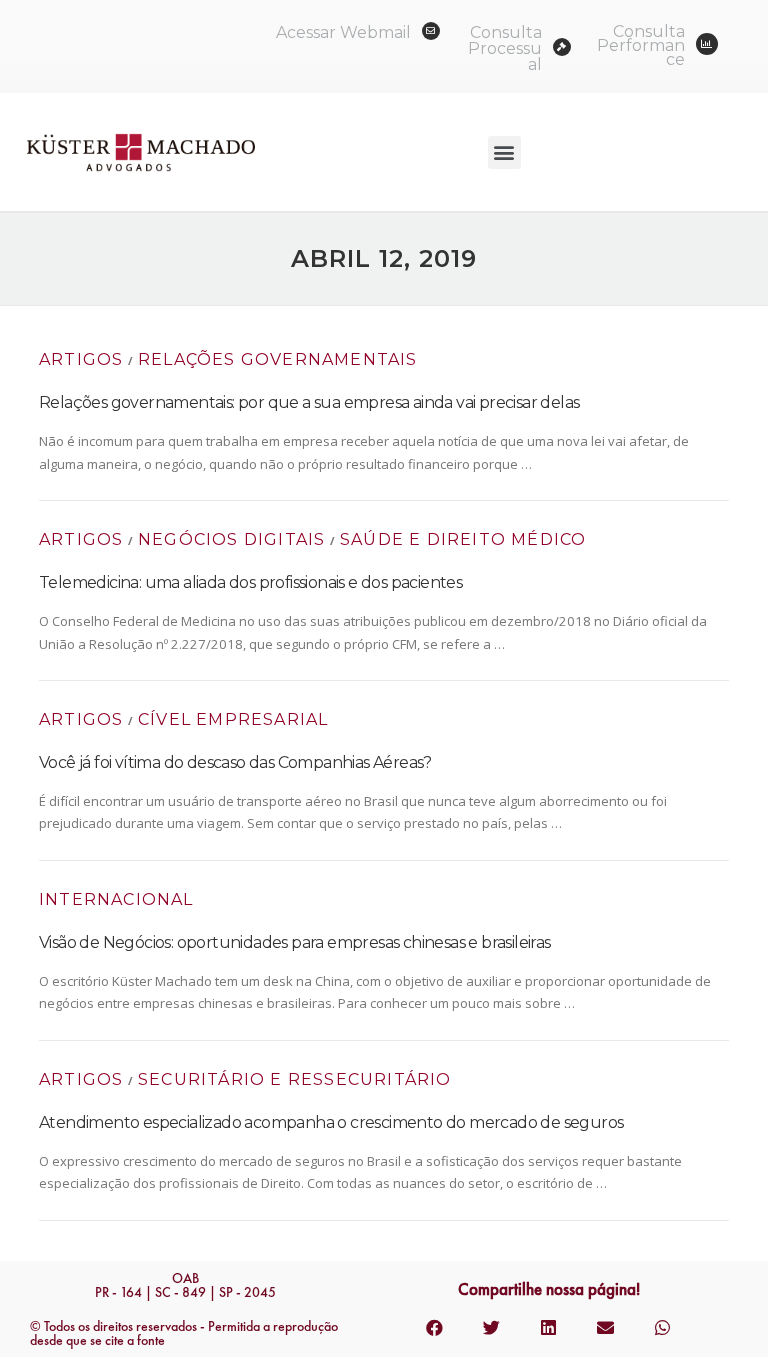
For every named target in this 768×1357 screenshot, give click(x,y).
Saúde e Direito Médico (463, 539)
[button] (504, 152)
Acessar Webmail (343, 32)
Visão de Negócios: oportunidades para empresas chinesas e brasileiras (295, 942)
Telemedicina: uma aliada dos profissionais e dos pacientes (250, 582)
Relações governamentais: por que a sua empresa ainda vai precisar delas (309, 402)
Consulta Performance (641, 45)
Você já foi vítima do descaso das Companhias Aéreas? (235, 762)
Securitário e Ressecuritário (295, 1079)
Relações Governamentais (278, 359)
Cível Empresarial (233, 719)
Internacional (116, 899)
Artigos (81, 359)
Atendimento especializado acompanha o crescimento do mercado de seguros (331, 1122)
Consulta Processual (505, 48)
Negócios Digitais (231, 539)
